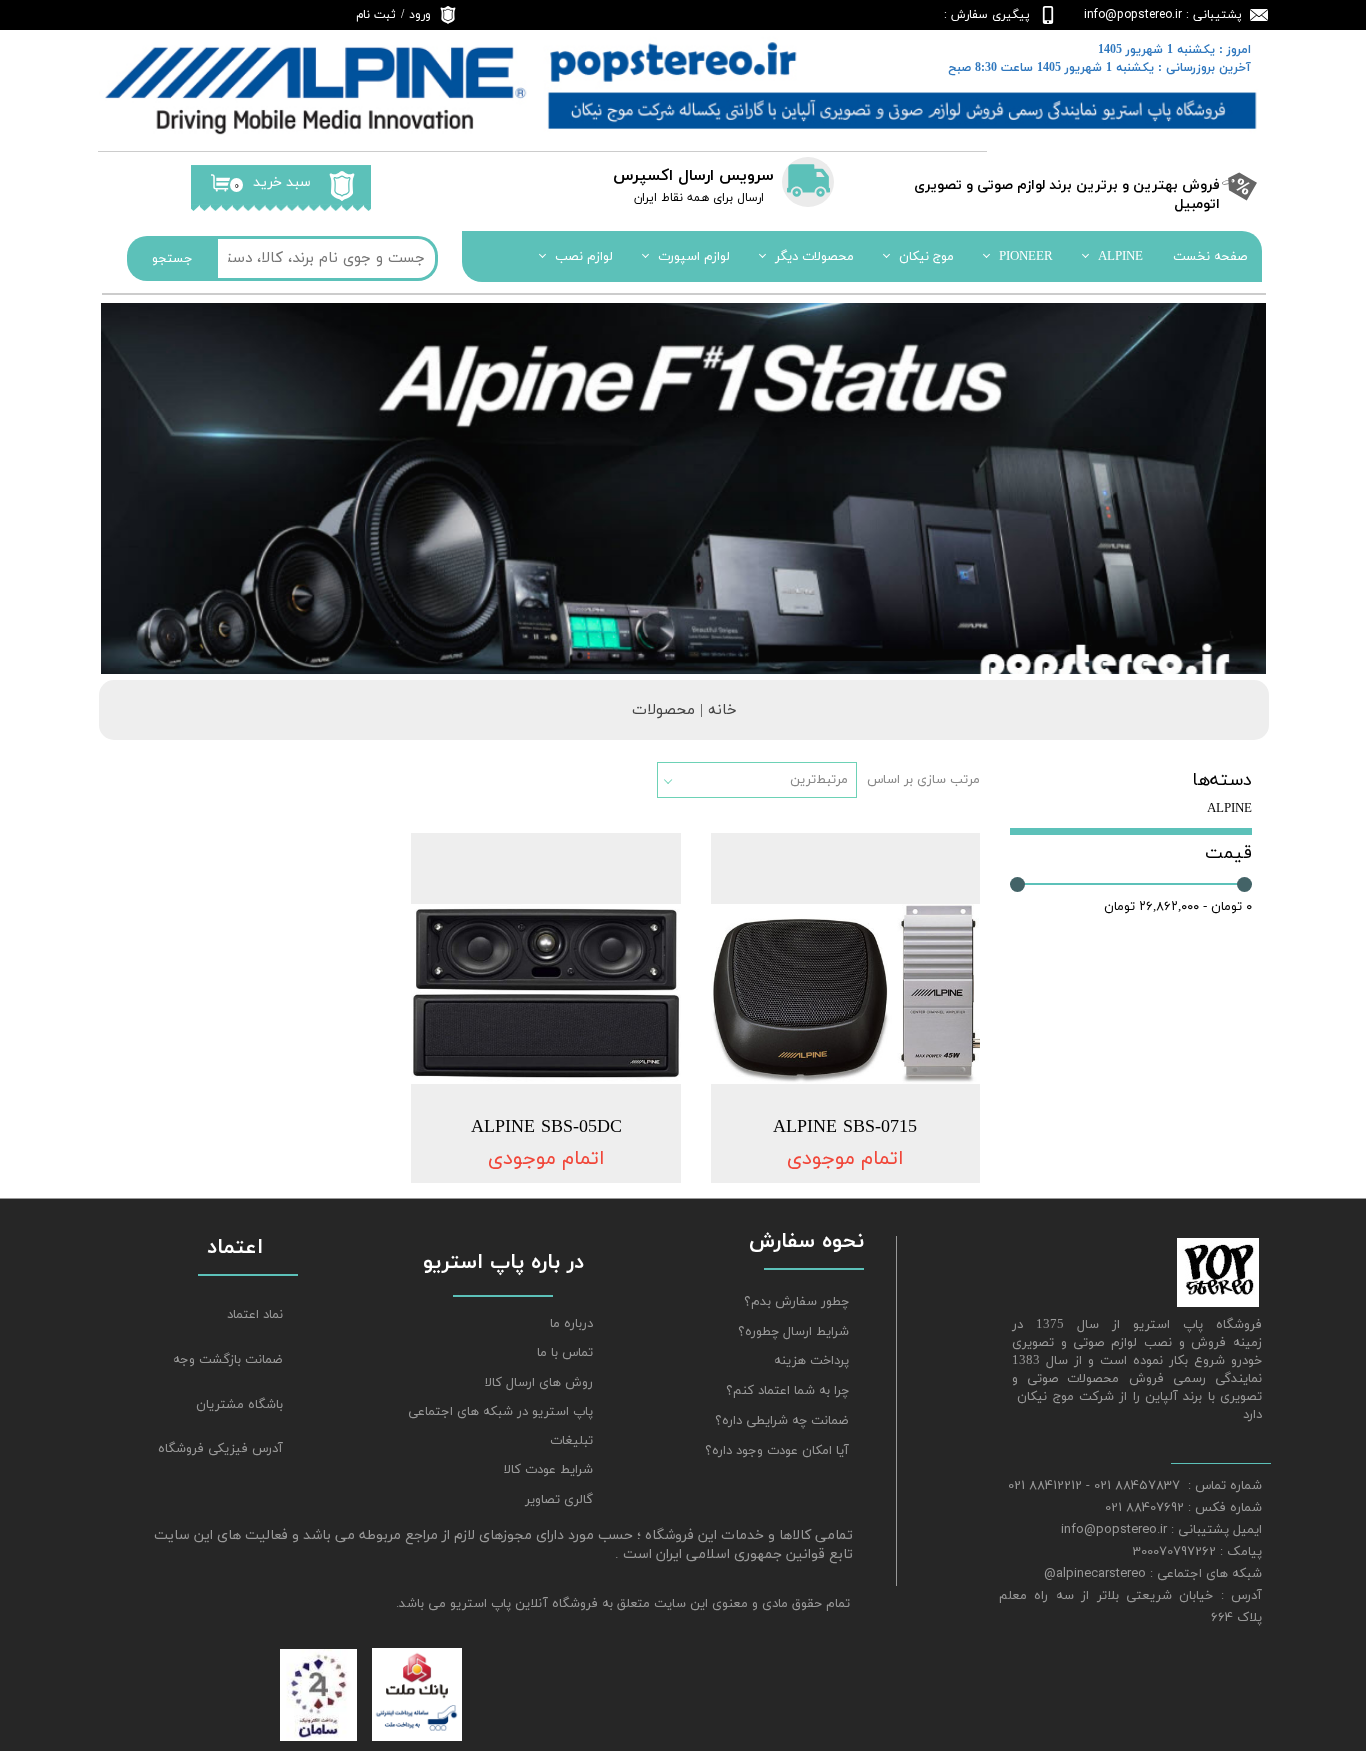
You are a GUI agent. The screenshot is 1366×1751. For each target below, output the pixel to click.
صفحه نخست (1210, 257)
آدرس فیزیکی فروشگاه (220, 1449)
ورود (420, 15)
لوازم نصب (584, 257)
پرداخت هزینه (811, 1361)
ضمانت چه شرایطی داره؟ (782, 1421)
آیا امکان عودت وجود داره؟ (777, 1451)
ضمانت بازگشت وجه (228, 1360)
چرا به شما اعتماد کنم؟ (787, 1391)
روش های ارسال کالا (539, 1383)
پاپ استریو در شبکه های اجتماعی (500, 1412)
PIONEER (1026, 257)
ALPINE (1120, 257)
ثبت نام (376, 15)
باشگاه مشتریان (239, 1405)
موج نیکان (926, 257)
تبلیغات (571, 1441)
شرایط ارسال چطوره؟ (793, 1332)
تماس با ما (565, 1353)
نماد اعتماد (255, 1315)
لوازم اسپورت (694, 257)
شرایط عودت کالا (548, 1470)
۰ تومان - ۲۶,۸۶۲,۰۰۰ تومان (1178, 907)
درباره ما (571, 1324)
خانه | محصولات (684, 710)
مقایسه (927, 862)
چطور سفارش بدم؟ (796, 1302)
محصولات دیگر (814, 257)
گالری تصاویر (559, 1500)
